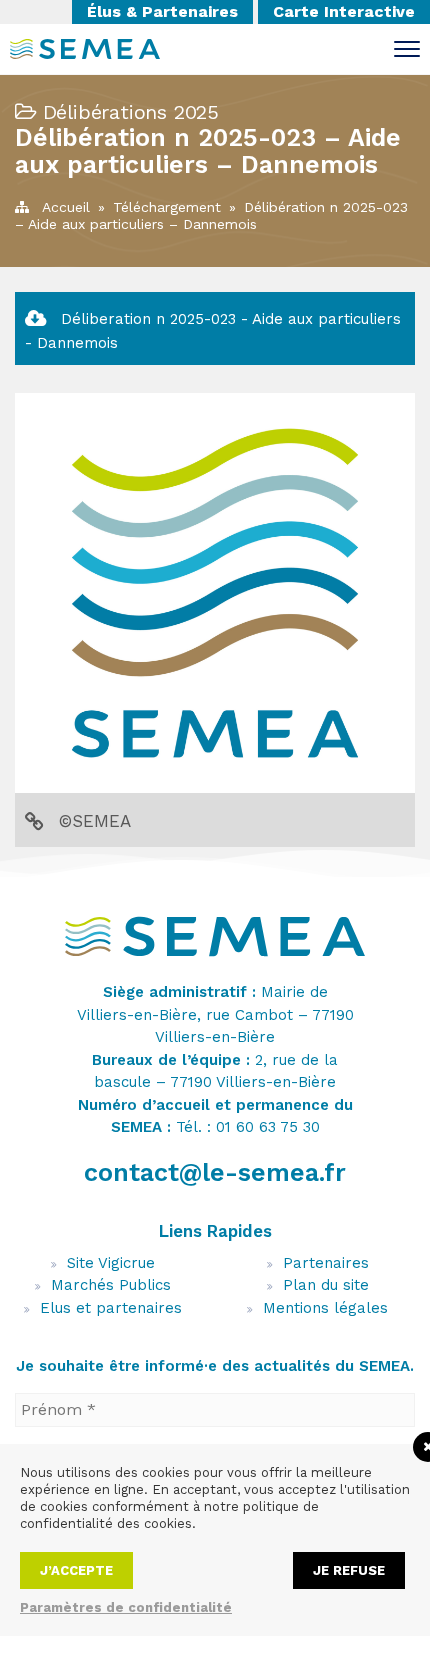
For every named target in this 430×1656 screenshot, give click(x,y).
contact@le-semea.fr (215, 1172)
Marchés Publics (111, 1285)
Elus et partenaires (111, 1308)
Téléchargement (167, 207)
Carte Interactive (344, 11)
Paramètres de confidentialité (126, 1607)
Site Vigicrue (111, 1263)
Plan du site (326, 1285)
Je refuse (349, 1570)
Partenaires (326, 1263)
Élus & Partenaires (162, 11)
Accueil (66, 207)
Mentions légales (325, 1308)
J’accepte (76, 1570)
